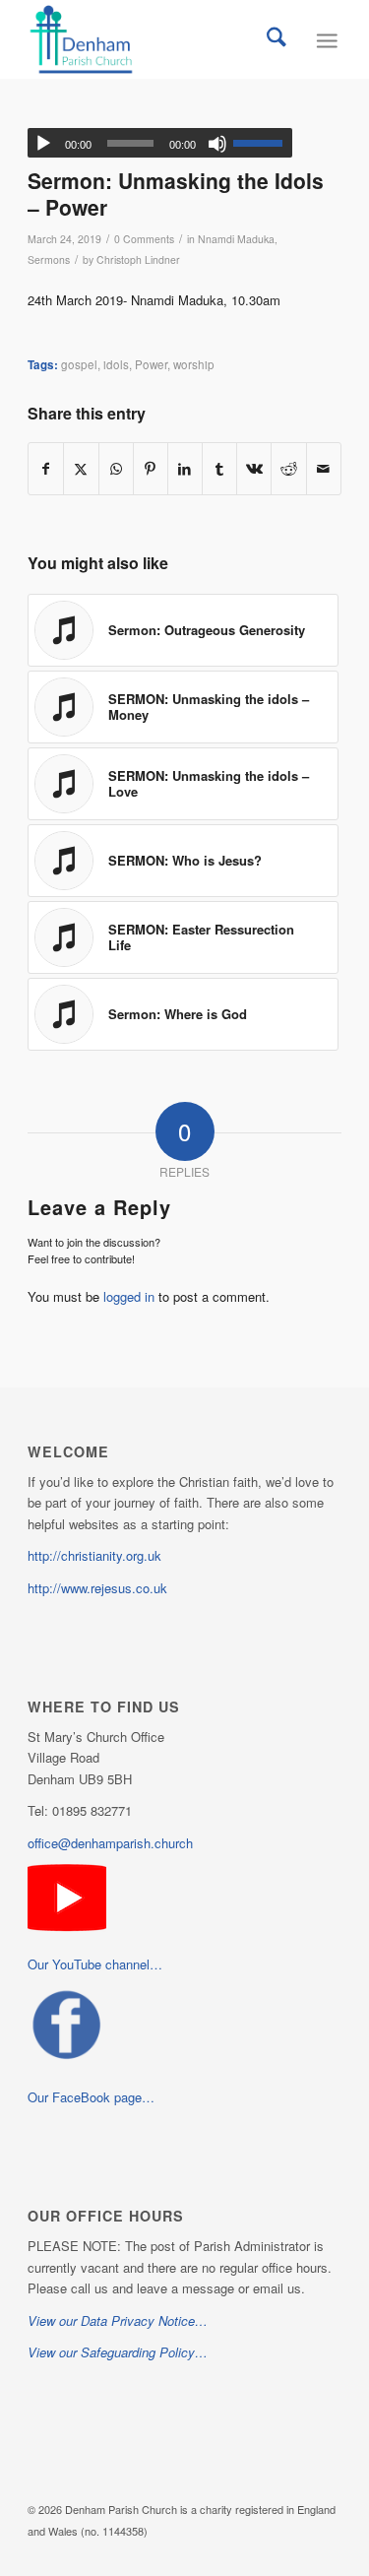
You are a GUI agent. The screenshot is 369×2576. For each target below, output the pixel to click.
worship (194, 364)
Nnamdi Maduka (236, 239)
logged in (129, 1296)
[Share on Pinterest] (151, 469)
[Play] (43, 144)
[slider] (263, 143)
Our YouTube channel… (95, 1964)
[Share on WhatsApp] (116, 469)
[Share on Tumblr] (219, 469)
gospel (79, 364)
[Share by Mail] (324, 469)
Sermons (49, 259)
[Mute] (217, 144)
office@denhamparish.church (110, 1843)
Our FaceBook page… (91, 2097)
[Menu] (326, 39)
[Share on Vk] (254, 469)
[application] (160, 143)
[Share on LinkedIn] (185, 469)
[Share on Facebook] (46, 469)
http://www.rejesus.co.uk (97, 1588)
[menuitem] (277, 39)
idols (116, 364)
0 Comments (144, 239)
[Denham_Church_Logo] (153, 39)
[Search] (277, 39)
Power (151, 364)
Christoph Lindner (138, 259)
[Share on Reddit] (288, 469)
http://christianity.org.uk (94, 1555)
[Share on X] (81, 469)
